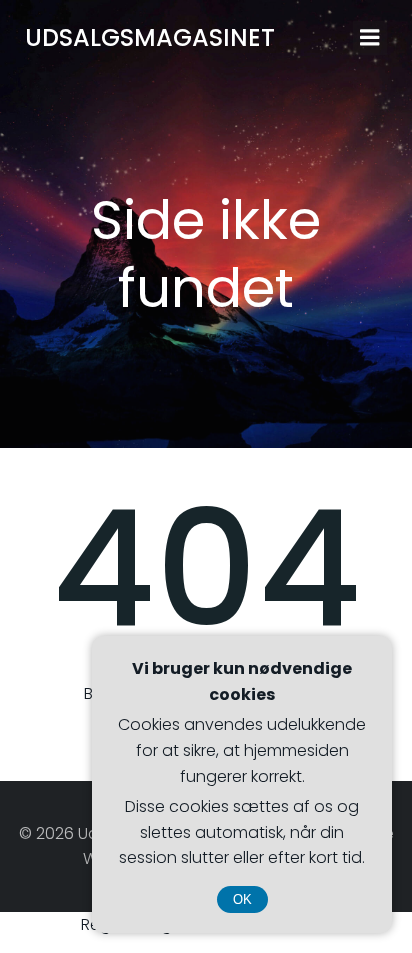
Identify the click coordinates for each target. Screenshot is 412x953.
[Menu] (370, 38)
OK (242, 899)
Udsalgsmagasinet (150, 37)
